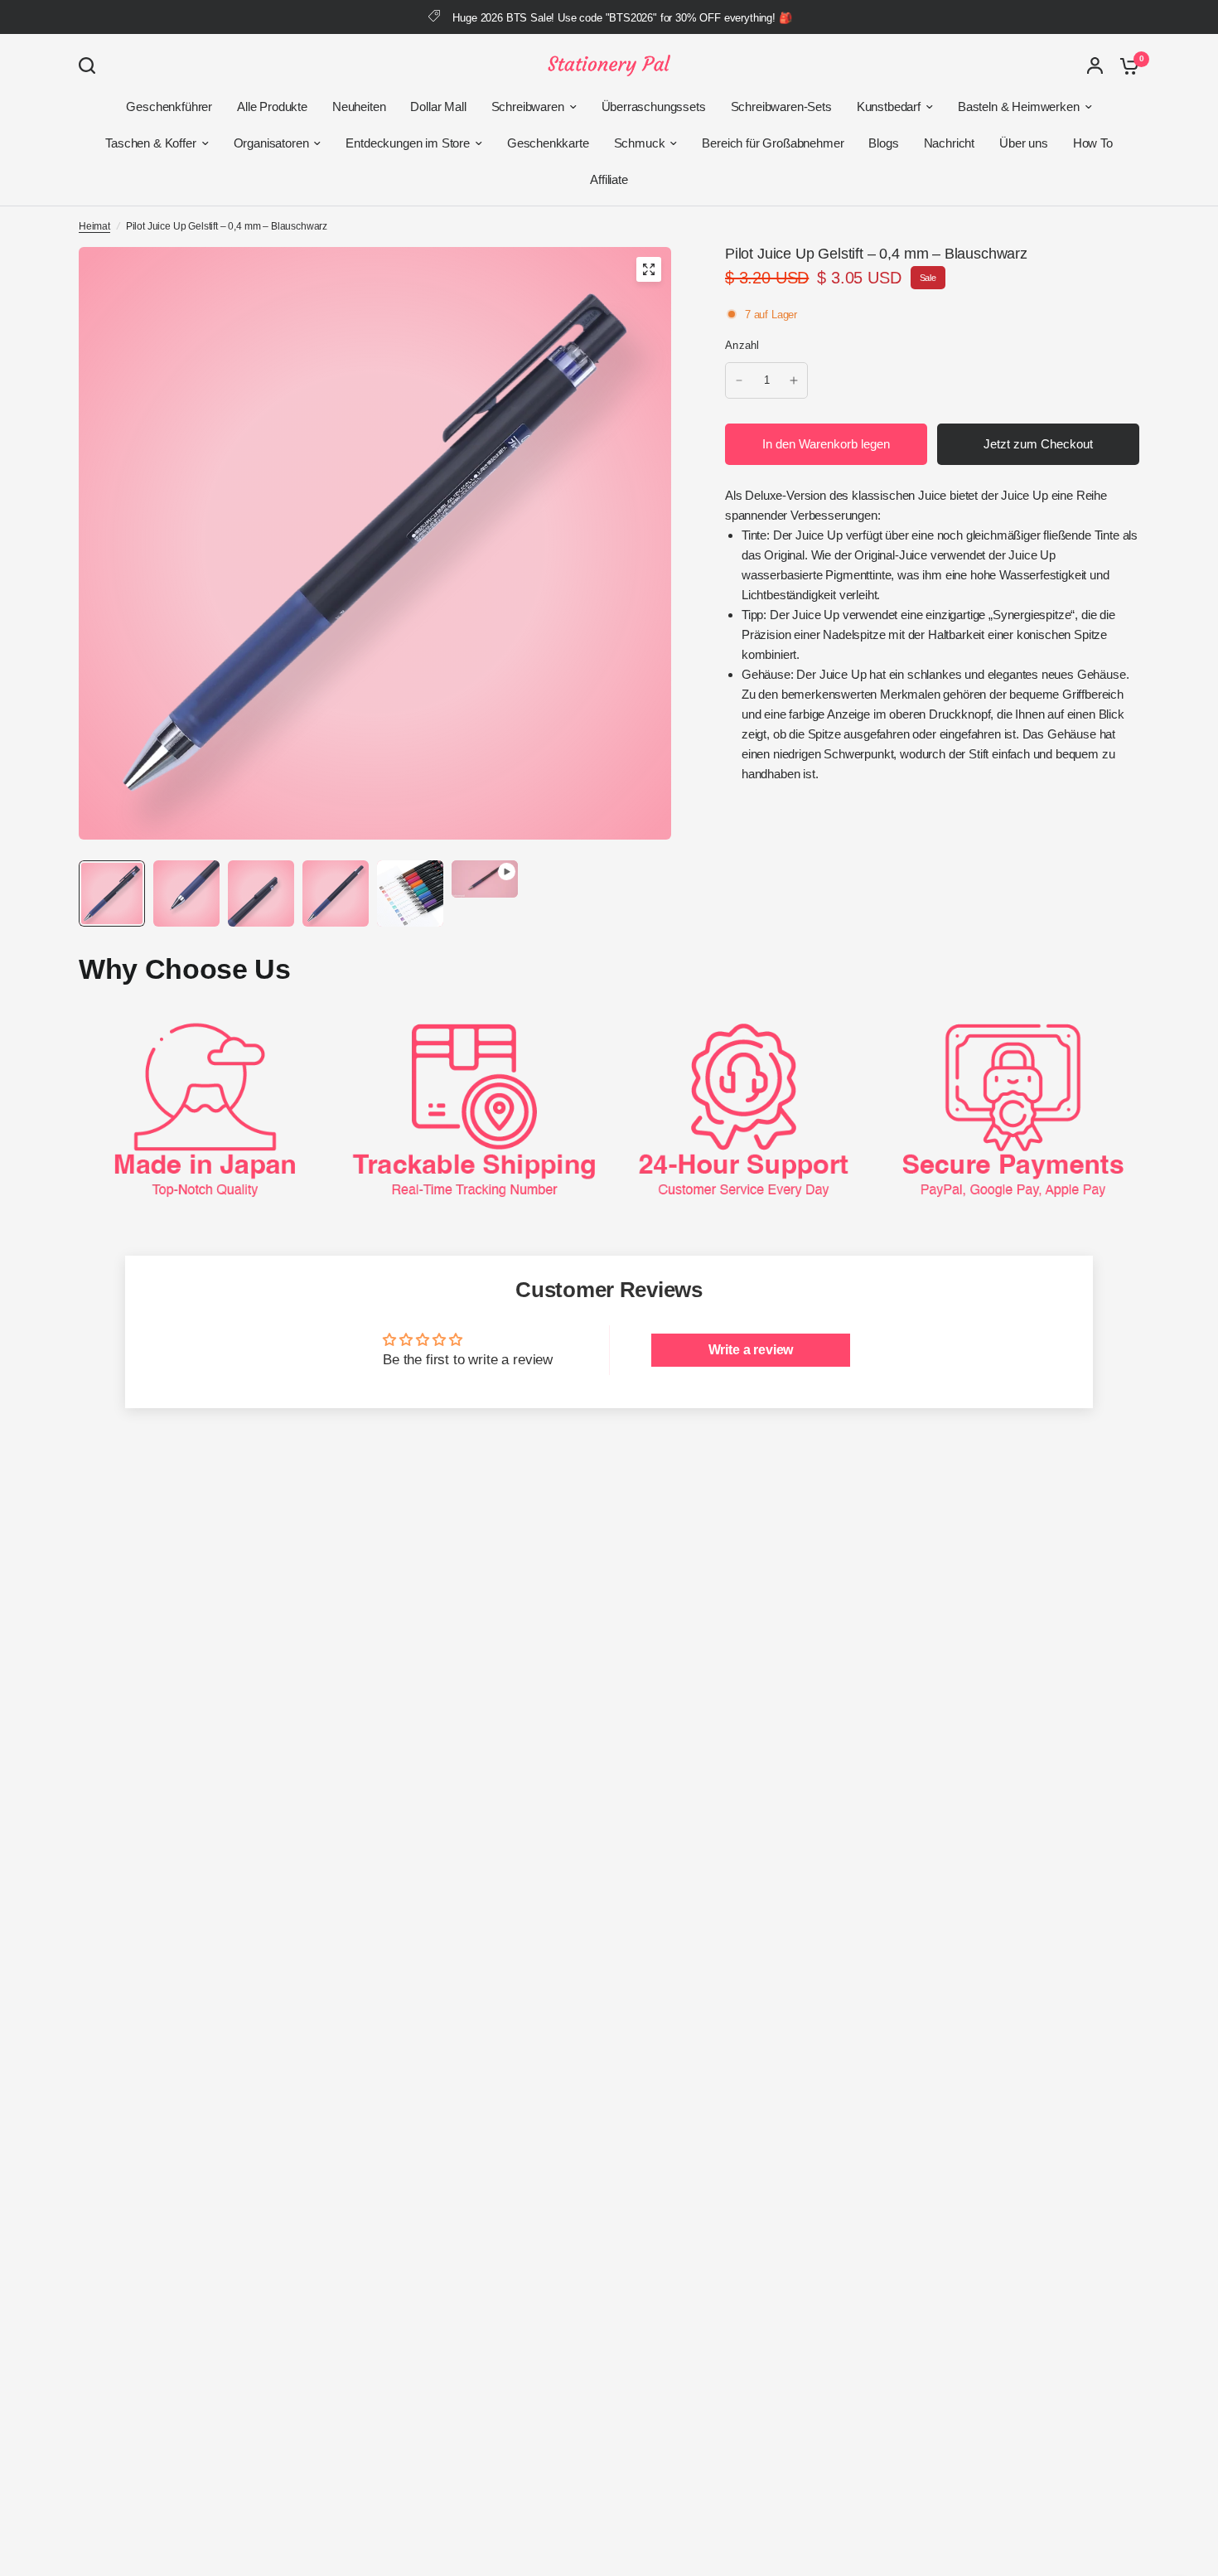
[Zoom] (649, 269)
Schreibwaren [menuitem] (528, 107)
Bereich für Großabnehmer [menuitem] (773, 143)
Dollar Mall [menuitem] (438, 107)
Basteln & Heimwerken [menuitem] (1019, 107)
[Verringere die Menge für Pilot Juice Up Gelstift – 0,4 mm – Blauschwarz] (739, 380)
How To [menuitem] (1093, 143)
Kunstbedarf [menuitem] (889, 107)
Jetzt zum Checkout (1038, 444)
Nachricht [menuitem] (949, 143)
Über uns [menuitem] (1024, 143)
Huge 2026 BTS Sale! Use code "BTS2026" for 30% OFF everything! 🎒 (622, 18)
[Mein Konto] (1095, 65)
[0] (1125, 65)
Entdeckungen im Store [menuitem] (407, 143)
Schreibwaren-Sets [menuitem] (781, 107)
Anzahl (742, 345)
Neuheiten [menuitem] (359, 107)
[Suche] (91, 65)
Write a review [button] (751, 1350)
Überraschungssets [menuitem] (654, 107)
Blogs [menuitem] (883, 143)
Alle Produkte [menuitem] (272, 107)
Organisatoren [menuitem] (271, 143)
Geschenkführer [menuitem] (169, 107)
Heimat (94, 226)
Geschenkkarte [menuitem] (548, 143)
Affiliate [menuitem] (609, 179)
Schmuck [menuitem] (640, 143)
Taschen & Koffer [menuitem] (150, 143)
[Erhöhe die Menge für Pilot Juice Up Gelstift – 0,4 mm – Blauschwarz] (794, 380)
